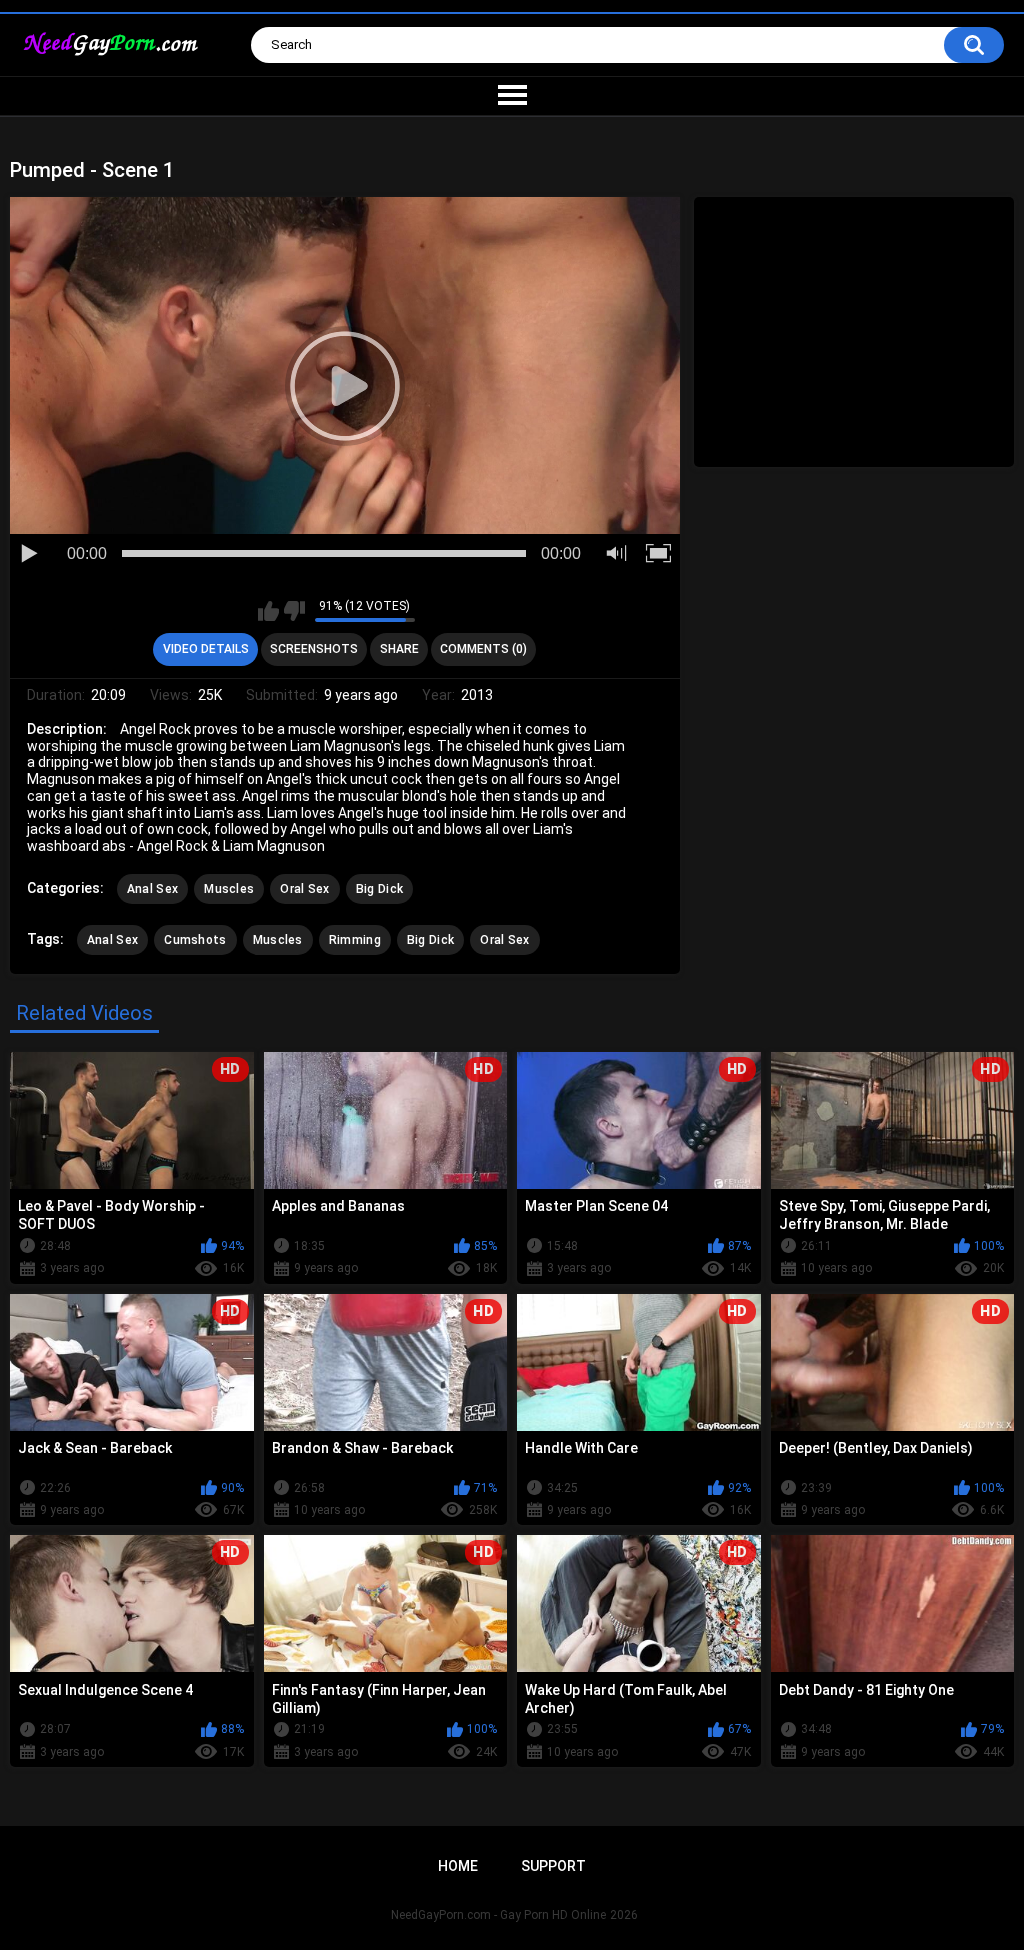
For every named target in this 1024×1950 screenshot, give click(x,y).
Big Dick (379, 889)
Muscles (229, 889)
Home (458, 1866)
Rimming (355, 940)
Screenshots (314, 649)
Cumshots (195, 940)
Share (399, 649)
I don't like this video (294, 611)
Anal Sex (152, 889)
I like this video (268, 611)
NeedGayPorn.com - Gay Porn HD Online (498, 1915)
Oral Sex (304, 889)
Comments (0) (483, 649)
